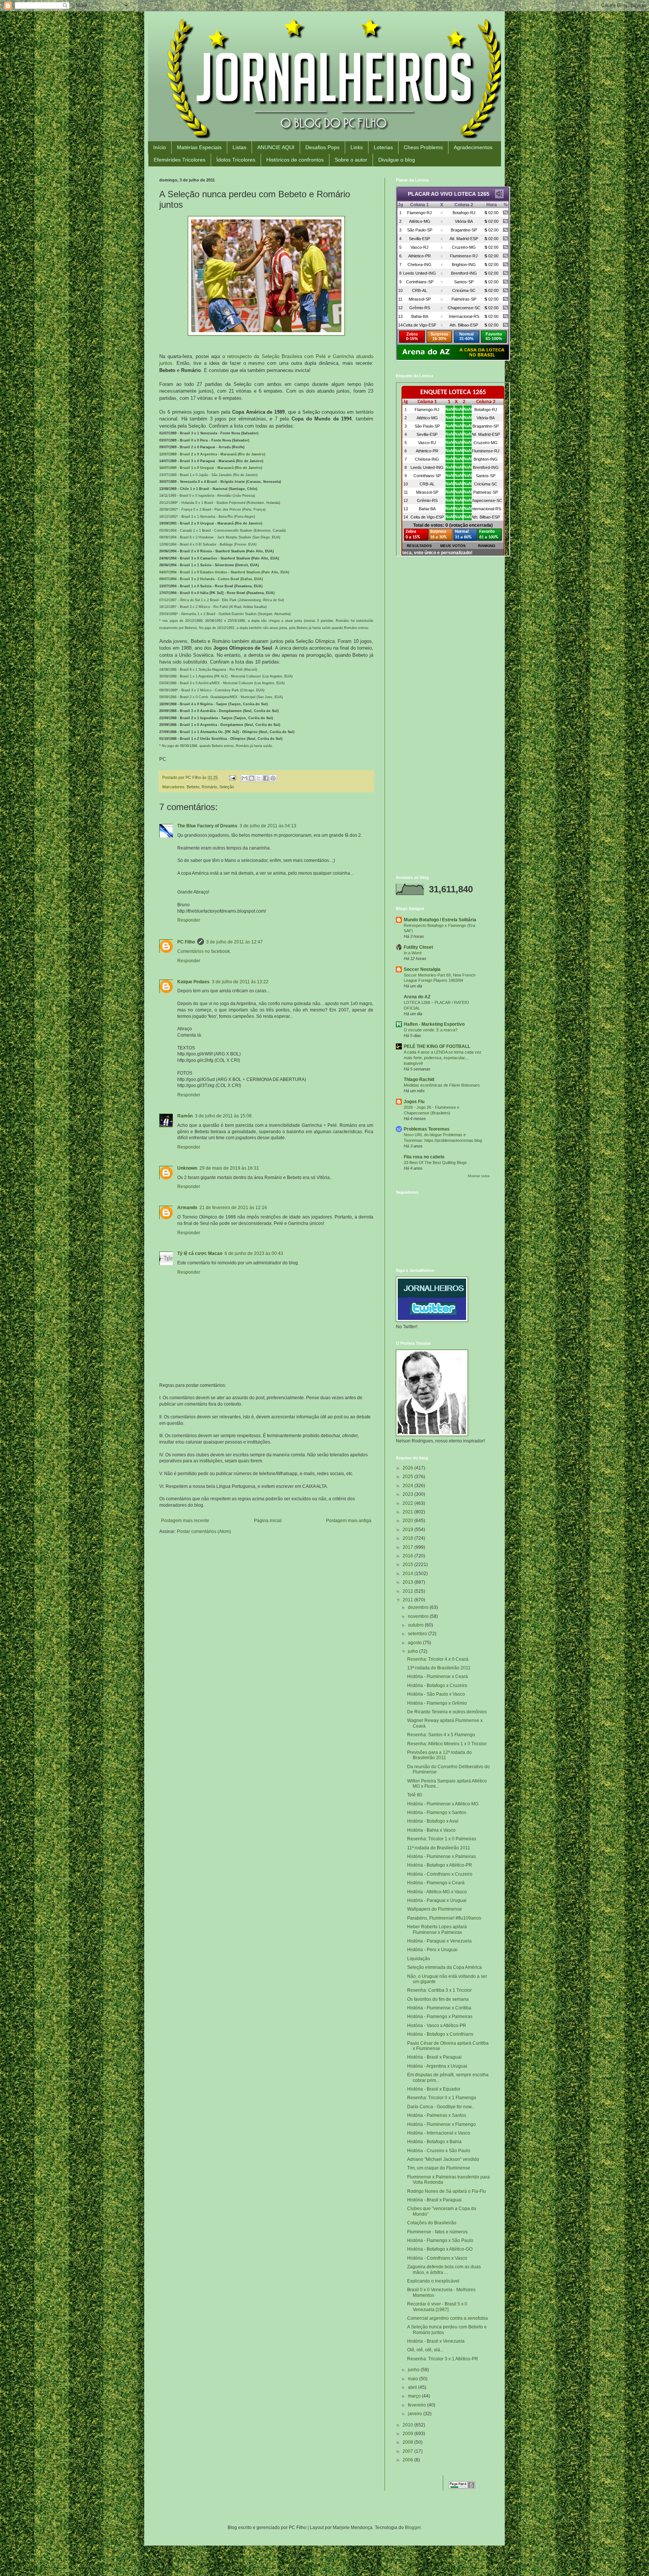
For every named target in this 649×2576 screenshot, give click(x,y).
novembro (419, 1616)
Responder (189, 920)
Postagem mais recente (185, 1521)
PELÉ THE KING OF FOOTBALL (437, 1046)
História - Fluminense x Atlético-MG (443, 1804)
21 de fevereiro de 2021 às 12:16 (233, 1208)
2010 (408, 2425)
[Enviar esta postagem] (232, 777)
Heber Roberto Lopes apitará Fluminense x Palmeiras (437, 1929)
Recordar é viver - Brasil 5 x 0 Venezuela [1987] (437, 2307)
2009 (408, 2434)
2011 (408, 1600)
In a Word (413, 953)
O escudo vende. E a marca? (431, 1030)
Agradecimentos (473, 147)
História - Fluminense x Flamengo (441, 2124)
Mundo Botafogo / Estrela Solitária (440, 920)
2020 (408, 1521)
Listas (239, 147)
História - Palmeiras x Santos (437, 2115)
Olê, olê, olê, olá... (425, 2350)
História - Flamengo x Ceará (436, 1883)
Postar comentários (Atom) (204, 1531)
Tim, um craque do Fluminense (439, 2168)
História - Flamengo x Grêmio (437, 1703)
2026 (408, 1468)
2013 (408, 1582)
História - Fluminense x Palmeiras (441, 1856)
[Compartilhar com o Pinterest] (273, 778)
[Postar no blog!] (252, 778)
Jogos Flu (414, 1102)
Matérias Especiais (199, 147)
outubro (416, 1625)
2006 (408, 2460)
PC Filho (186, 942)
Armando (187, 1208)
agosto (415, 1643)
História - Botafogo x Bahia (434, 2142)
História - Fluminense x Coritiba (439, 2008)
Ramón (185, 1116)
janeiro (416, 2414)
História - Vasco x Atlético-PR (437, 2026)
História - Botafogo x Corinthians (440, 2034)
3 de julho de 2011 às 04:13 (268, 826)
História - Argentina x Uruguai (437, 2066)
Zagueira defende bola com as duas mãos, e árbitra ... (444, 2269)
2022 (408, 1503)
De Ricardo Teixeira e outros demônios (447, 1712)
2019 (408, 1530)
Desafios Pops (322, 147)
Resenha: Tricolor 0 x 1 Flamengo (442, 2098)
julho (414, 1651)
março (415, 2396)
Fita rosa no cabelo (424, 1157)
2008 (408, 2442)
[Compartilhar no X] (259, 778)
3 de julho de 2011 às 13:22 (240, 982)
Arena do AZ (417, 997)
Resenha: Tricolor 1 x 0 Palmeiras (442, 1839)
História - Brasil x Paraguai (434, 2057)
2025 (408, 1477)
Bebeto (193, 787)
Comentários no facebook (204, 951)
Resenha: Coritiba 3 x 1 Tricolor (439, 1990)
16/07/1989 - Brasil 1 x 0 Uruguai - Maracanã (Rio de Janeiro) (211, 468)
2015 (408, 1565)
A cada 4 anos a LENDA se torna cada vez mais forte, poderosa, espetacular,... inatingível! (443, 1058)
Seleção (227, 787)
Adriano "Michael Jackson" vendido (443, 2159)
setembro (418, 1634)
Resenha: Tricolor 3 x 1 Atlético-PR (443, 2359)
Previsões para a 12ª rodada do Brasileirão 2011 (439, 1755)
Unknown (187, 1168)
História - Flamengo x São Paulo (440, 2240)
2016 (408, 1556)
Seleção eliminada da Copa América (444, 1967)
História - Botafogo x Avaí (433, 1821)
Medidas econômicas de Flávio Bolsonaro (442, 1085)
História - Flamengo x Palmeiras (440, 2017)
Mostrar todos (479, 1176)
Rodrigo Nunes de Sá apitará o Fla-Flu (447, 2191)
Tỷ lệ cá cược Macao (200, 1253)
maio (414, 2379)
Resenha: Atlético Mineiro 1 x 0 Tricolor (447, 1744)
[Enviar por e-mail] (245, 778)
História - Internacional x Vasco (439, 2133)
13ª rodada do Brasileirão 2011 (439, 1668)
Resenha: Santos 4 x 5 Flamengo (441, 1735)
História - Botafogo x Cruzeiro (437, 1686)
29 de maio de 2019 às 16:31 (229, 1168)
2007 (408, 2451)
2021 (408, 1512)
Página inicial (268, 1521)
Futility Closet (418, 947)
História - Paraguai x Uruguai (437, 1900)
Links (357, 147)
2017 (408, 1547)
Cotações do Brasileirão (432, 2223)
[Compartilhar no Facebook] (266, 778)
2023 (408, 1494)
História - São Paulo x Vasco (436, 1694)
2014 (408, 1574)
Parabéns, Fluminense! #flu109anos (444, 1918)
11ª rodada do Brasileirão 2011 (439, 1848)
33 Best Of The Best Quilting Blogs (435, 1163)
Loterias (383, 147)
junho (414, 2370)
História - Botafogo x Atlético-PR (440, 1865)
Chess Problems (423, 147)
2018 (408, 1538)
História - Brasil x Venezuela (436, 2341)
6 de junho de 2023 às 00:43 (254, 1253)
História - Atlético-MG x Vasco (437, 1892)
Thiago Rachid (419, 1079)
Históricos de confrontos (295, 160)
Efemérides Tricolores (180, 160)
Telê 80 (415, 1795)
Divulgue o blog (397, 160)
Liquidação (419, 1959)
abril (413, 2387)
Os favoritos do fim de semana (438, 1999)
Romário (209, 787)
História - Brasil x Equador (434, 2089)
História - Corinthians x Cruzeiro (440, 1874)
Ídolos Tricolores (236, 160)
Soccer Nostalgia (422, 969)
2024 (408, 1486)
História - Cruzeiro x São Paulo (439, 2151)
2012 (408, 1591)
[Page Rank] (462, 2487)
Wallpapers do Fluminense (435, 1909)
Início (160, 147)
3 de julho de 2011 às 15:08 (223, 1116)
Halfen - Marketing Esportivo (434, 1024)
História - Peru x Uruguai (432, 1950)
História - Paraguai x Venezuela (439, 1941)
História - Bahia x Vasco (431, 1830)
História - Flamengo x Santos (437, 1813)
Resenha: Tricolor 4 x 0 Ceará (438, 1659)
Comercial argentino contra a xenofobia (448, 2318)
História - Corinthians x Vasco (437, 2258)
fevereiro (417, 2405)
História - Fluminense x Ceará (438, 1677)
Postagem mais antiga (349, 1521)
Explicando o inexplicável (433, 2281)
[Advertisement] (443, 617)
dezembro (419, 1607)
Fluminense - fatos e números (437, 2232)
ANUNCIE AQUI (276, 147)
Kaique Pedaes (193, 982)
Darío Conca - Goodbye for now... (441, 2107)
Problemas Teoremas (427, 1129)
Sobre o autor (351, 160)
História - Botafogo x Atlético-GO (440, 2249)
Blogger (413, 2528)
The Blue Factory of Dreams (207, 826)
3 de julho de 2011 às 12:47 (235, 942)
